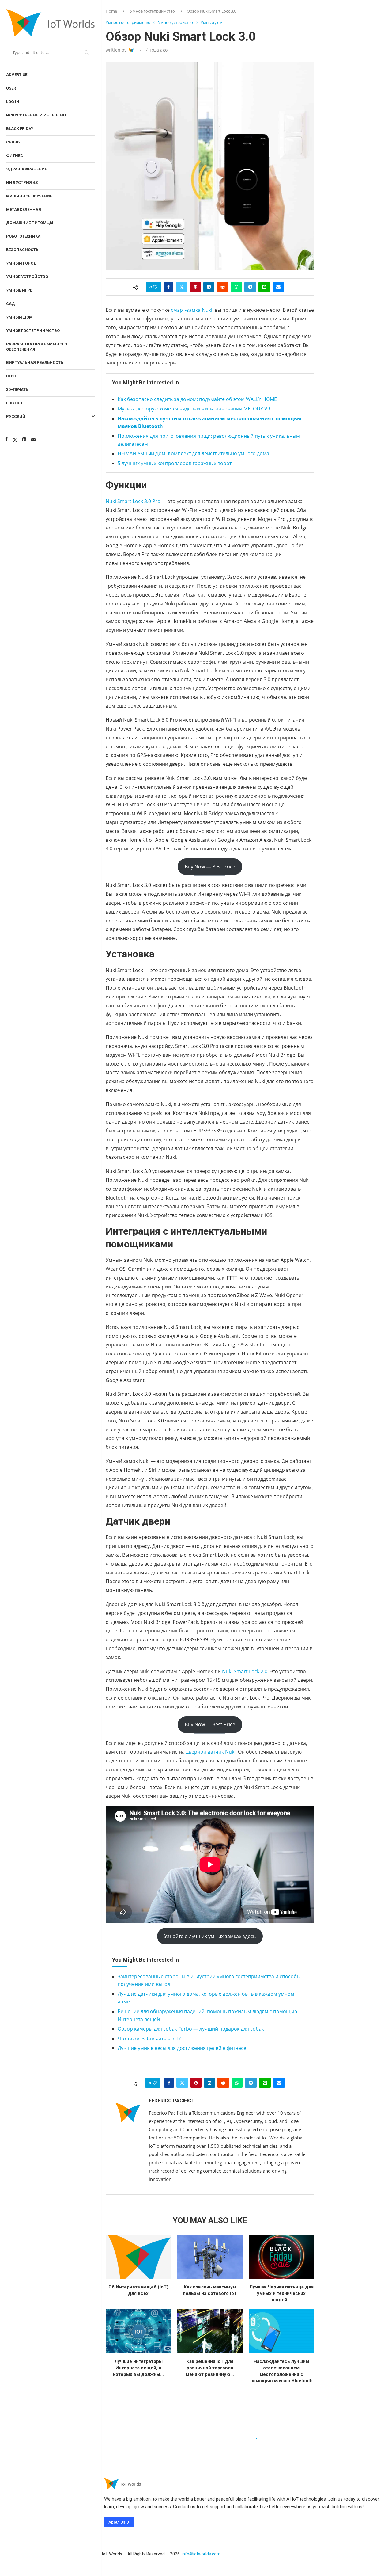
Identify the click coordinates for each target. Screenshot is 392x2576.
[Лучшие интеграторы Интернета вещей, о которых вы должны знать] (138, 2331)
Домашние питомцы (30, 223)
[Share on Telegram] (250, 287)
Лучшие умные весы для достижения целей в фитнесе (182, 2048)
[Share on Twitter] (182, 287)
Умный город (21, 263)
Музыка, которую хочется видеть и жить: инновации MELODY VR (194, 409)
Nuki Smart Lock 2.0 (245, 1671)
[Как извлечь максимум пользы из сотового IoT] (210, 2257)
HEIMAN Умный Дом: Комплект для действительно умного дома (193, 453)
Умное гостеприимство (33, 331)
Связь (13, 142)
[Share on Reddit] (223, 287)
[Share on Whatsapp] (236, 287)
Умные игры (20, 290)
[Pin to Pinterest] (195, 287)
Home (111, 11)
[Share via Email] (278, 287)
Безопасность (22, 250)
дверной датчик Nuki (211, 1752)
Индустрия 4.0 (22, 183)
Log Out (15, 403)
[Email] (33, 439)
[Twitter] (15, 439)
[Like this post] (155, 287)
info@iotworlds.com (201, 2554)
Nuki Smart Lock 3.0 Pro (133, 501)
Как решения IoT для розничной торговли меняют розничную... (210, 2368)
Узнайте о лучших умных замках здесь (210, 1936)
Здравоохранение (26, 169)
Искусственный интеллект (36, 115)
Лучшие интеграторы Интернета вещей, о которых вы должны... (138, 2368)
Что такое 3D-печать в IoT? (149, 2039)
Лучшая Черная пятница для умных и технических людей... (281, 2293)
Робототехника (23, 236)
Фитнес (15, 156)
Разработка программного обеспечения (37, 347)
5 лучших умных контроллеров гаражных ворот (175, 463)
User (11, 88)
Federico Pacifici (171, 2101)
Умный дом (19, 317)
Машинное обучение (29, 196)
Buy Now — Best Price (210, 867)
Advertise (17, 75)
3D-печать (17, 389)
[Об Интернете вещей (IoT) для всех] (138, 2257)
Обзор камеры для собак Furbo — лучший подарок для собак (191, 2029)
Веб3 (11, 376)
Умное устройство (27, 277)
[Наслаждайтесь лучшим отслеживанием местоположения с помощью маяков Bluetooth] (281, 2331)
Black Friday (20, 129)
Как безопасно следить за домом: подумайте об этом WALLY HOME (197, 399)
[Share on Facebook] (168, 287)
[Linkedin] (24, 439)
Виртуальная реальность (35, 363)
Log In (13, 102)
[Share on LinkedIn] (209, 287)
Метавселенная (24, 210)
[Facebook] (6, 439)
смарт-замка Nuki (191, 310)
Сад (11, 304)
